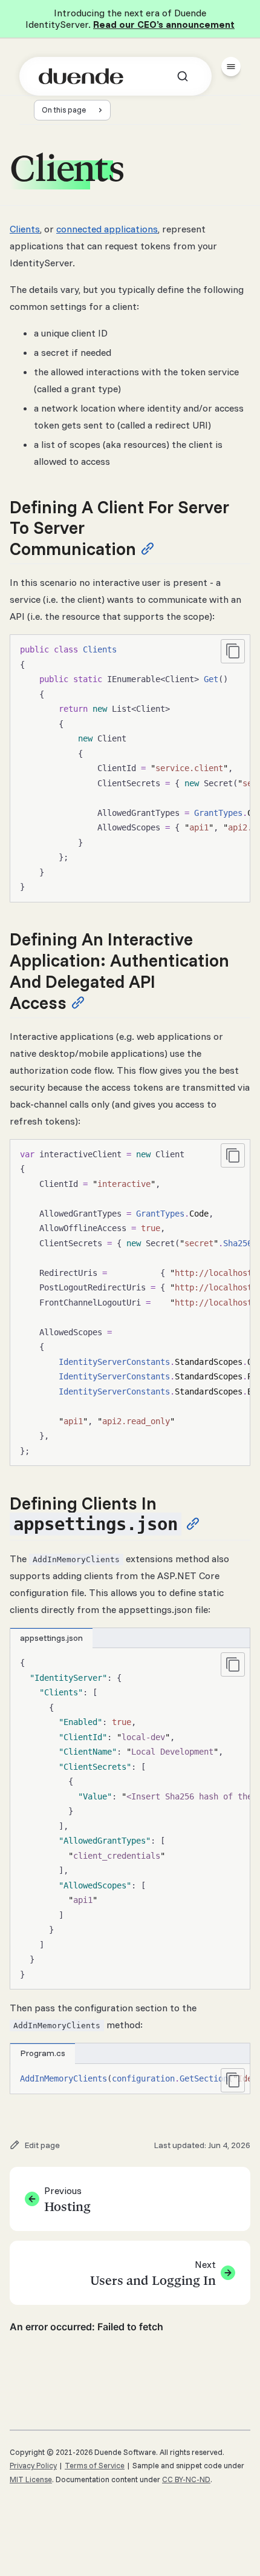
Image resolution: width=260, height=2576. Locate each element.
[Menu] (231, 67)
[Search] (183, 76)
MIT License (31, 2479)
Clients (25, 229)
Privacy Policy (33, 2465)
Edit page (42, 2145)
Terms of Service (95, 2465)
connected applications (107, 229)
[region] (130, 768)
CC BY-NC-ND (186, 2479)
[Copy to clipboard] (233, 651)
